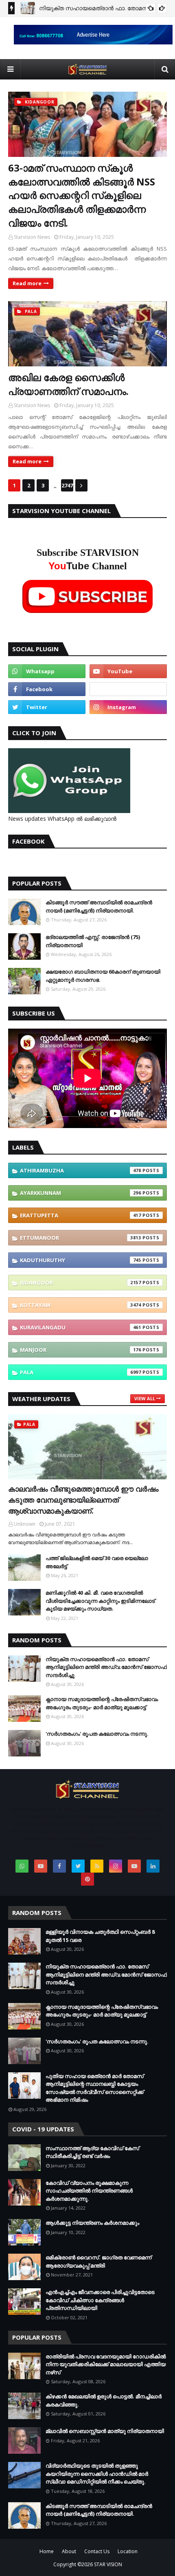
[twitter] (47, 707)
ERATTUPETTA (81, 1215)
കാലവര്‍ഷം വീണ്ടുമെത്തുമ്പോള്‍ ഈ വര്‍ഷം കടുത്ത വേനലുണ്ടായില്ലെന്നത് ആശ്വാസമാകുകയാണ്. (83, 1500)
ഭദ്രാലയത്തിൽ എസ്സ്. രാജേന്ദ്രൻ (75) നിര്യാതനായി (93, 941)
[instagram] (128, 707)
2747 (67, 485)
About (69, 2551)
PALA (81, 1372)
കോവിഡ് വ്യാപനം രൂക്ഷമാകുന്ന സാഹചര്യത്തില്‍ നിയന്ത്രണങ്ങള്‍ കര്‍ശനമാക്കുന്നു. (89, 2191)
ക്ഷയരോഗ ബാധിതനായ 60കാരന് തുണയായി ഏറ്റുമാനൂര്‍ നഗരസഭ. (103, 976)
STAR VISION (108, 2564)
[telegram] (128, 689)
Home (47, 2551)
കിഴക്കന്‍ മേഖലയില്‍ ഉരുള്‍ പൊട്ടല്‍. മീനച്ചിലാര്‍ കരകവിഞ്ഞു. (104, 2400)
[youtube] (128, 671)
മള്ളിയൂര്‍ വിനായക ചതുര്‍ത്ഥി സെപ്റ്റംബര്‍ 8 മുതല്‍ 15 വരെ (100, 1936)
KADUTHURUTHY (81, 1260)
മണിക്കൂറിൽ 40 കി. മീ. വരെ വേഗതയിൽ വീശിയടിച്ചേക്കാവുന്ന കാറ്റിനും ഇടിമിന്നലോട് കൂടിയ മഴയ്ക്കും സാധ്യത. (100, 1601)
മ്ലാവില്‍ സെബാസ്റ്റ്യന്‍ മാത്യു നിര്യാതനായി (105, 2431)
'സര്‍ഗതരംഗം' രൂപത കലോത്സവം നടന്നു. (97, 1734)
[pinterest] (87, 1879)
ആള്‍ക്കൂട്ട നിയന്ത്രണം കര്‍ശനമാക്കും (92, 2223)
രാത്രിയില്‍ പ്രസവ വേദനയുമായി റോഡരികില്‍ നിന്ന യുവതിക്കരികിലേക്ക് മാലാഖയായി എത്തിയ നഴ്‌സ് (106, 2364)
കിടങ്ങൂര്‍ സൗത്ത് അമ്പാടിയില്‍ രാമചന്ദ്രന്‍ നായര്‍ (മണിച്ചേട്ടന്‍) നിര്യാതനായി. (99, 906)
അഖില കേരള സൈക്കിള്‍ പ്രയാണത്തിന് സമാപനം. (68, 384)
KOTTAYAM (81, 1305)
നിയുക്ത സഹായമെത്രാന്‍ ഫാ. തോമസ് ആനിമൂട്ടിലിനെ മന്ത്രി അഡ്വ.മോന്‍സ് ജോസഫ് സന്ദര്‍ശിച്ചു (106, 1667)
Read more (27, 283)
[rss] (97, 1866)
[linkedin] (153, 1866)
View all (145, 1398)
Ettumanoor (81, 1238)
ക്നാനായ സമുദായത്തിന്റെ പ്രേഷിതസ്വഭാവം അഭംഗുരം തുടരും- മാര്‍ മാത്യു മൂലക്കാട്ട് (102, 1703)
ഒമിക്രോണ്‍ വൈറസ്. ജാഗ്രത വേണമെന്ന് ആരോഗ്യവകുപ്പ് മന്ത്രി (98, 2261)
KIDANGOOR (81, 1282)
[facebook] (47, 689)
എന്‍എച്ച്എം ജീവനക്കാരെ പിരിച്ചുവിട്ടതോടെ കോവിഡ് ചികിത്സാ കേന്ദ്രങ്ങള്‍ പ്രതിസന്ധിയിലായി (100, 2300)
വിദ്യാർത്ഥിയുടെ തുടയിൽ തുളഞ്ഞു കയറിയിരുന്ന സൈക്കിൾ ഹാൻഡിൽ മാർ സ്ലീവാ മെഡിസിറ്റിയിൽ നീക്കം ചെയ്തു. (97, 2474)
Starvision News (32, 237)
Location (128, 2551)
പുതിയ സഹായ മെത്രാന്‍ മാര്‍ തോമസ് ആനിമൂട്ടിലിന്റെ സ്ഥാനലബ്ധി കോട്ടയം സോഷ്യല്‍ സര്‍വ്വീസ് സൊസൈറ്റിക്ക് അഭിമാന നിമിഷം (95, 2088)
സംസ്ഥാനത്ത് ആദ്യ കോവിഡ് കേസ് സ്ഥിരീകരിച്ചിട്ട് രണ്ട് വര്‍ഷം (92, 2152)
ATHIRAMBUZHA (81, 1170)
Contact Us (97, 2551)
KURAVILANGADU (81, 1327)
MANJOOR (81, 1350)
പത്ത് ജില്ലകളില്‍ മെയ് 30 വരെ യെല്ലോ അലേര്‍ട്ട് (97, 1562)
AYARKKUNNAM (81, 1193)
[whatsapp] (47, 671)
